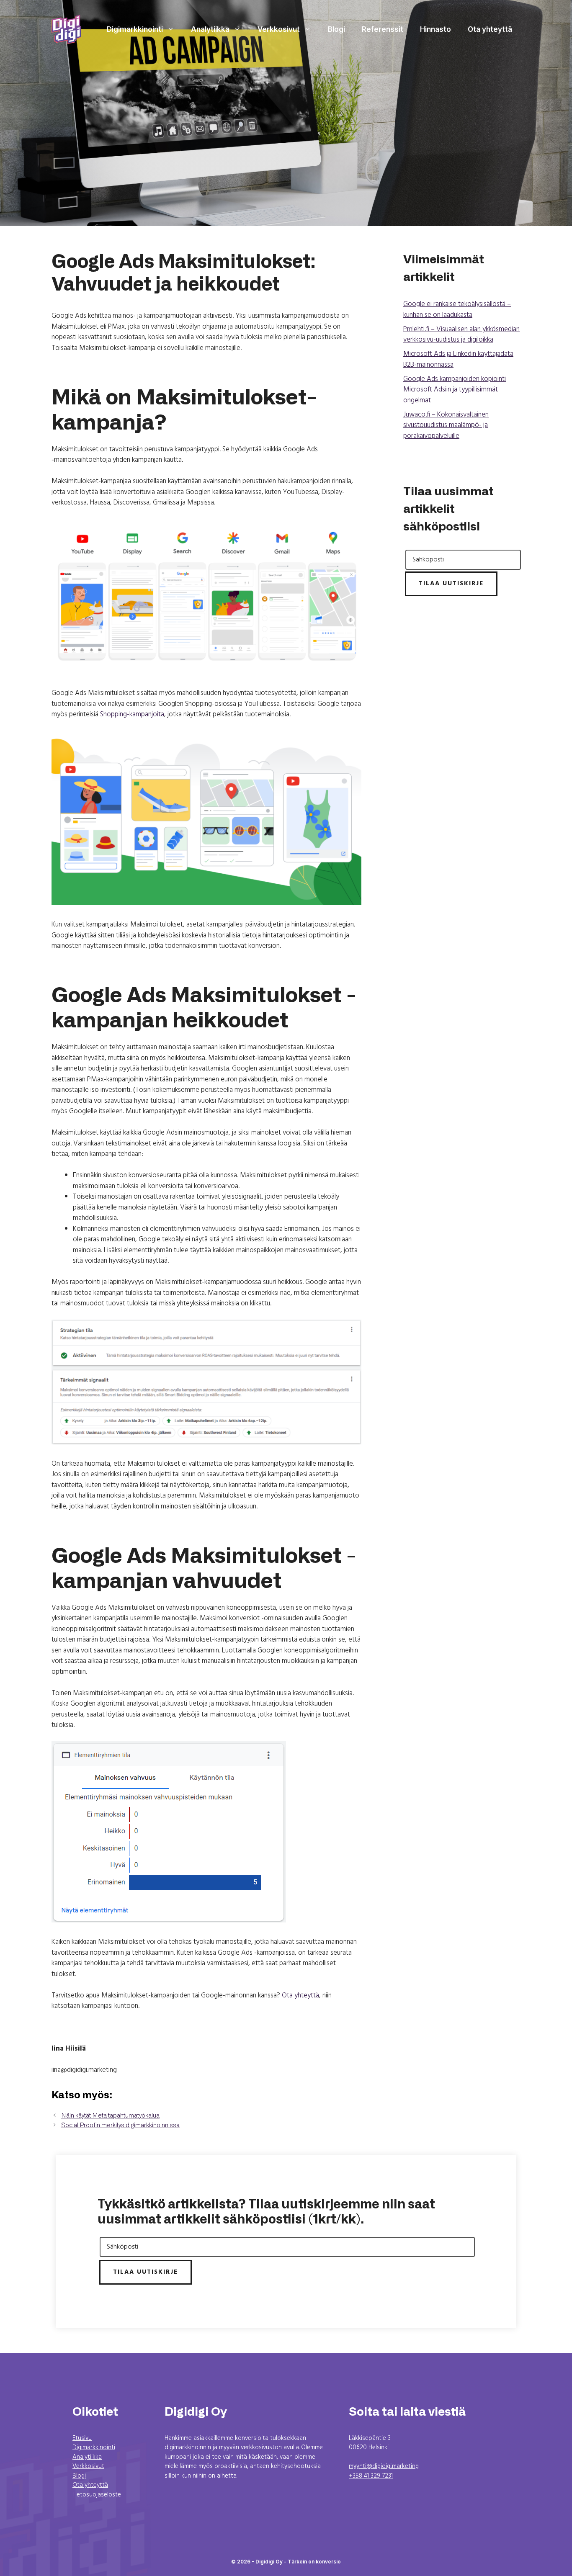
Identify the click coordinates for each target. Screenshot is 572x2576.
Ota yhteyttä (490, 29)
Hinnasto (435, 29)
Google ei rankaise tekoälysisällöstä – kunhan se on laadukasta (457, 310)
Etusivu (82, 2438)
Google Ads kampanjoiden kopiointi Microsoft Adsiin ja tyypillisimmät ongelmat (455, 390)
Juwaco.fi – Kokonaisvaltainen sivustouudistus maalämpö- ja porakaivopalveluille (446, 425)
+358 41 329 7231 (371, 2476)
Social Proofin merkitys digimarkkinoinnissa (120, 2125)
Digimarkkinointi (135, 29)
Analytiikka (210, 29)
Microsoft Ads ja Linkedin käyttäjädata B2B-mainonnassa (458, 359)
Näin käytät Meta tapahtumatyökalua (110, 2116)
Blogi (336, 29)
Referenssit (383, 29)
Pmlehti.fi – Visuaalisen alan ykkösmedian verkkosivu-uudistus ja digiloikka (461, 335)
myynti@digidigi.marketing (384, 2466)
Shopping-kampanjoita (132, 714)
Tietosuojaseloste (97, 2495)
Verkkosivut (279, 29)
